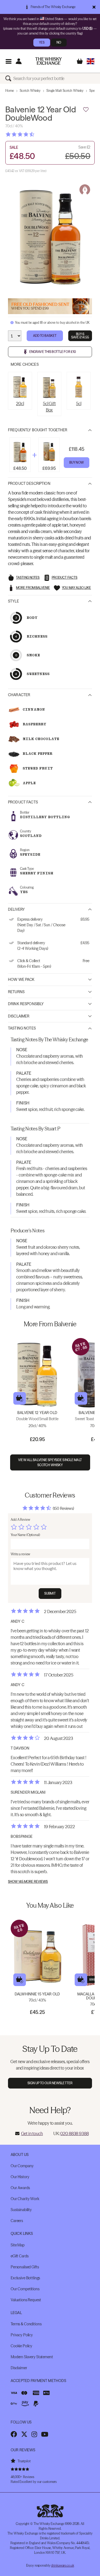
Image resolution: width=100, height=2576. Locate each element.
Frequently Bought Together (38, 430)
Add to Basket (45, 336)
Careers (17, 2221)
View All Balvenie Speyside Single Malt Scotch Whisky (50, 1462)
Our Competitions (25, 2289)
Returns (16, 992)
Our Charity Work (25, 2199)
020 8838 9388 (74, 2133)
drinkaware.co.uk (62, 2565)
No (59, 42)
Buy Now (77, 462)
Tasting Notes (22, 1028)
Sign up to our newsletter (50, 2083)
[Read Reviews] (33, 134)
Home (10, 91)
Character (19, 695)
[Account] (19, 61)
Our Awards (20, 2188)
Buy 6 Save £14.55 (80, 336)
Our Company (22, 2166)
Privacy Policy (22, 2335)
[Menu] (8, 61)
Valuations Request (26, 2300)
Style (13, 601)
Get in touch (32, 2133)
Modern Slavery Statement (32, 2357)
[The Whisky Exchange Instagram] (34, 2434)
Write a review (20, 1554)
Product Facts (23, 802)
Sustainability (21, 2210)
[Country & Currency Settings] (91, 61)
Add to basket (20, 1398)
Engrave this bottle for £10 (53, 352)
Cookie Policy (21, 2346)
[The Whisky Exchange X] (24, 2434)
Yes (42, 42)
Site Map (18, 2245)
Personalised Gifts (25, 2267)
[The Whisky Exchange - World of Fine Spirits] (49, 61)
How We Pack (21, 980)
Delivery (16, 909)
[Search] (9, 78)
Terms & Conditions (26, 2324)
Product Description (29, 483)
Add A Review (20, 1520)
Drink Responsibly (26, 1004)
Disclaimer (19, 1016)
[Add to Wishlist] (86, 110)
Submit (50, 1593)
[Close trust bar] (94, 7)
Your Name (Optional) (25, 1535)
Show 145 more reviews (28, 1882)
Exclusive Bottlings (25, 2278)
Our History (20, 2177)
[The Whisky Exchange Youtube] (45, 2434)
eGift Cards (19, 2256)
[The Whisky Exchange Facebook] (14, 2434)
